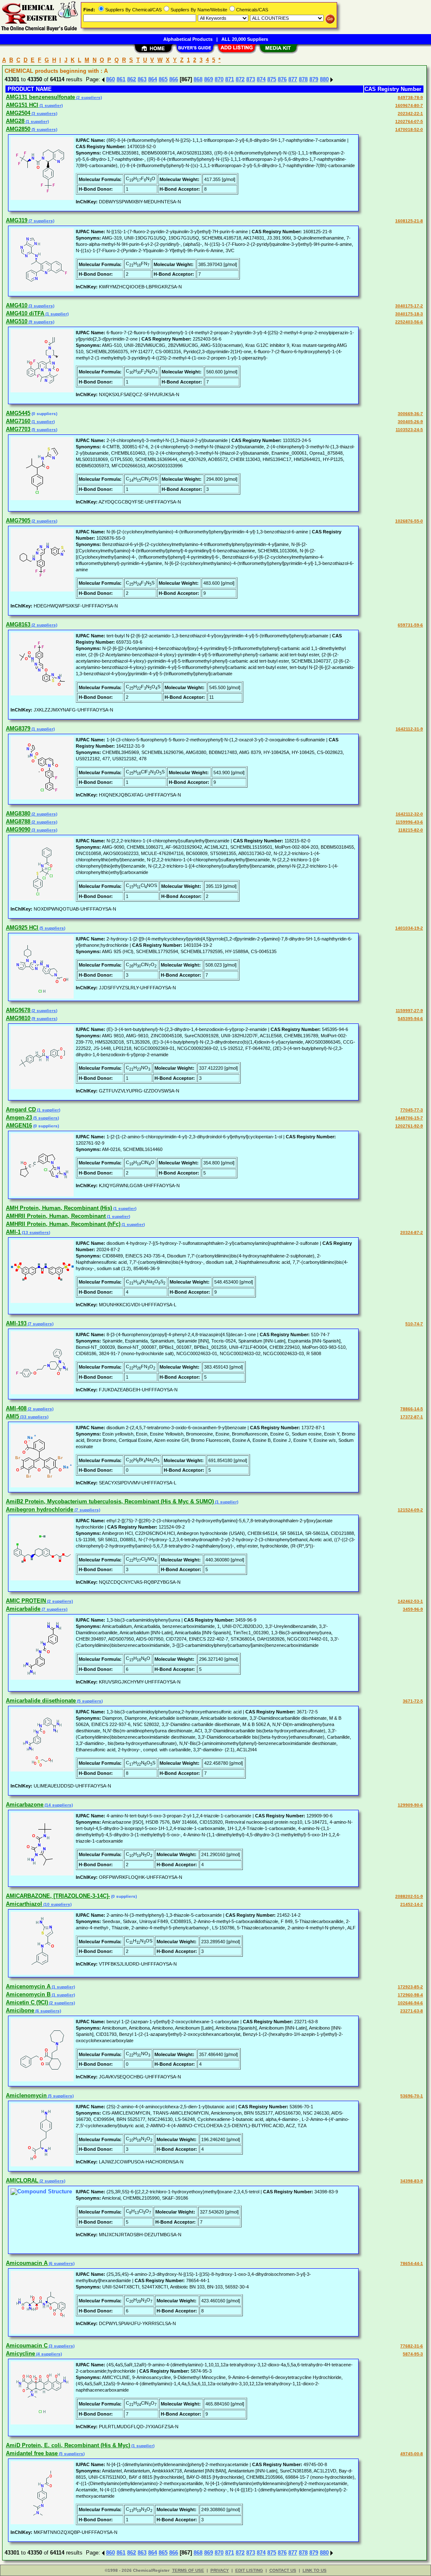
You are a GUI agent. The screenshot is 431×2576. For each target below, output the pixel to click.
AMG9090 (18, 830)
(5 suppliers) (44, 129)
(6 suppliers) (48, 2011)
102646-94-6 (410, 2003)
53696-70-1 (412, 2096)
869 (209, 79)
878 (303, 79)
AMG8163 (18, 625)
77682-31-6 (412, 2346)
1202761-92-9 (409, 1126)
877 (293, 79)
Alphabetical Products (188, 39)
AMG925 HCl (22, 928)
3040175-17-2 (409, 306)
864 (153, 79)
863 (142, 79)
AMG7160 (18, 421)
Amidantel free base (32, 2453)
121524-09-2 (410, 1510)
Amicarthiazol (24, 1904)
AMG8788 (18, 822)
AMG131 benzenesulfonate (40, 97)
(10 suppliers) (57, 1904)
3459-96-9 (413, 1609)
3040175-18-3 (409, 314)
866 (174, 79)
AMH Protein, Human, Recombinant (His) (59, 1208)
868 (198, 79)
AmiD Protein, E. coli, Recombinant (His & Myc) (68, 2445)
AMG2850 (18, 129)
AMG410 (17, 305)
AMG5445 (18, 413)
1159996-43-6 (409, 822)
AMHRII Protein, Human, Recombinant (56, 1216)
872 (240, 79)
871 (230, 79)
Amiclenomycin (26, 2095)
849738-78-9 (410, 97)
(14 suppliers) (58, 1805)
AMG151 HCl (22, 105)
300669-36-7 (410, 414)
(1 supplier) (51, 105)
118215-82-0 (411, 830)
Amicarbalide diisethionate (41, 1701)
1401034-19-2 (409, 928)
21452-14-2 (412, 1904)
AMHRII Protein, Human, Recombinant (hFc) (63, 1224)
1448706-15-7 (409, 1118)
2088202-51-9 (409, 1896)
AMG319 (17, 220)
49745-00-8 (412, 2454)
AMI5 (12, 1416)
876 (282, 79)
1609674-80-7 (409, 105)
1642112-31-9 (409, 729)
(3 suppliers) (44, 113)
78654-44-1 (412, 2263)
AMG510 (17, 321)
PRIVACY (220, 2570)
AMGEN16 (19, 1126)
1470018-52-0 (409, 129)
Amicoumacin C (27, 2346)
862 (132, 79)
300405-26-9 (410, 422)
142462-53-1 (410, 1601)
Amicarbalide (23, 1609)
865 (163, 79)
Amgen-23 (19, 1118)
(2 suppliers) (88, 97)
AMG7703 (18, 429)
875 (272, 79)
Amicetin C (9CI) (27, 2002)
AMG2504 (18, 113)
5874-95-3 (413, 2354)
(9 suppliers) (41, 322)
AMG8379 (18, 729)
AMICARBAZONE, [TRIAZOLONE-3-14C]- (58, 1896)
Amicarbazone (25, 1805)
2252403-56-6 (409, 322)
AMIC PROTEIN (26, 1601)
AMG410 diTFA (25, 313)
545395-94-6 (410, 1019)
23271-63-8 (412, 2011)
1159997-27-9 (409, 1011)
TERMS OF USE (188, 2570)
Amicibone (20, 2010)
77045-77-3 (412, 1110)
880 (324, 79)
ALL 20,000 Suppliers (245, 39)
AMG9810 (18, 1018)
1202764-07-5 (409, 121)
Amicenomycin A (28, 1986)
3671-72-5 (413, 1701)
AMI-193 (16, 1323)
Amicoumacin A (27, 2263)
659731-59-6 (410, 625)
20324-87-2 (412, 1232)
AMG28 (15, 121)
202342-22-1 (410, 113)
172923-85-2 (410, 1987)
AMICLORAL (22, 2180)
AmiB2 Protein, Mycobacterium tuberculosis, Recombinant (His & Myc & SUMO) (110, 1501)
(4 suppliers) (48, 2354)
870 (219, 79)
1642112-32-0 (409, 814)
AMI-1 (13, 1232)
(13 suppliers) (35, 1232)
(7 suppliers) (41, 221)
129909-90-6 (410, 1805)
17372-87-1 (412, 1417)
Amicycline (20, 2354)
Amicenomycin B (28, 1994)
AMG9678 (18, 1010)
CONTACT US (283, 2570)
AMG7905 (18, 521)
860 (110, 79)
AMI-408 (16, 1408)
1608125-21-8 (409, 221)
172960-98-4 (410, 1995)
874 (261, 79)
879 (314, 79)
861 (121, 79)
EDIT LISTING (249, 2570)
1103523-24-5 (409, 430)
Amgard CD (21, 1110)
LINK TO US (315, 2570)
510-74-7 (414, 1324)
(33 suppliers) (34, 1417)
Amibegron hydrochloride (40, 1509)
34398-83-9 (412, 2181)
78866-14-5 (412, 1409)
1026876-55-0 (409, 521)
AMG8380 (18, 814)
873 (251, 79)
